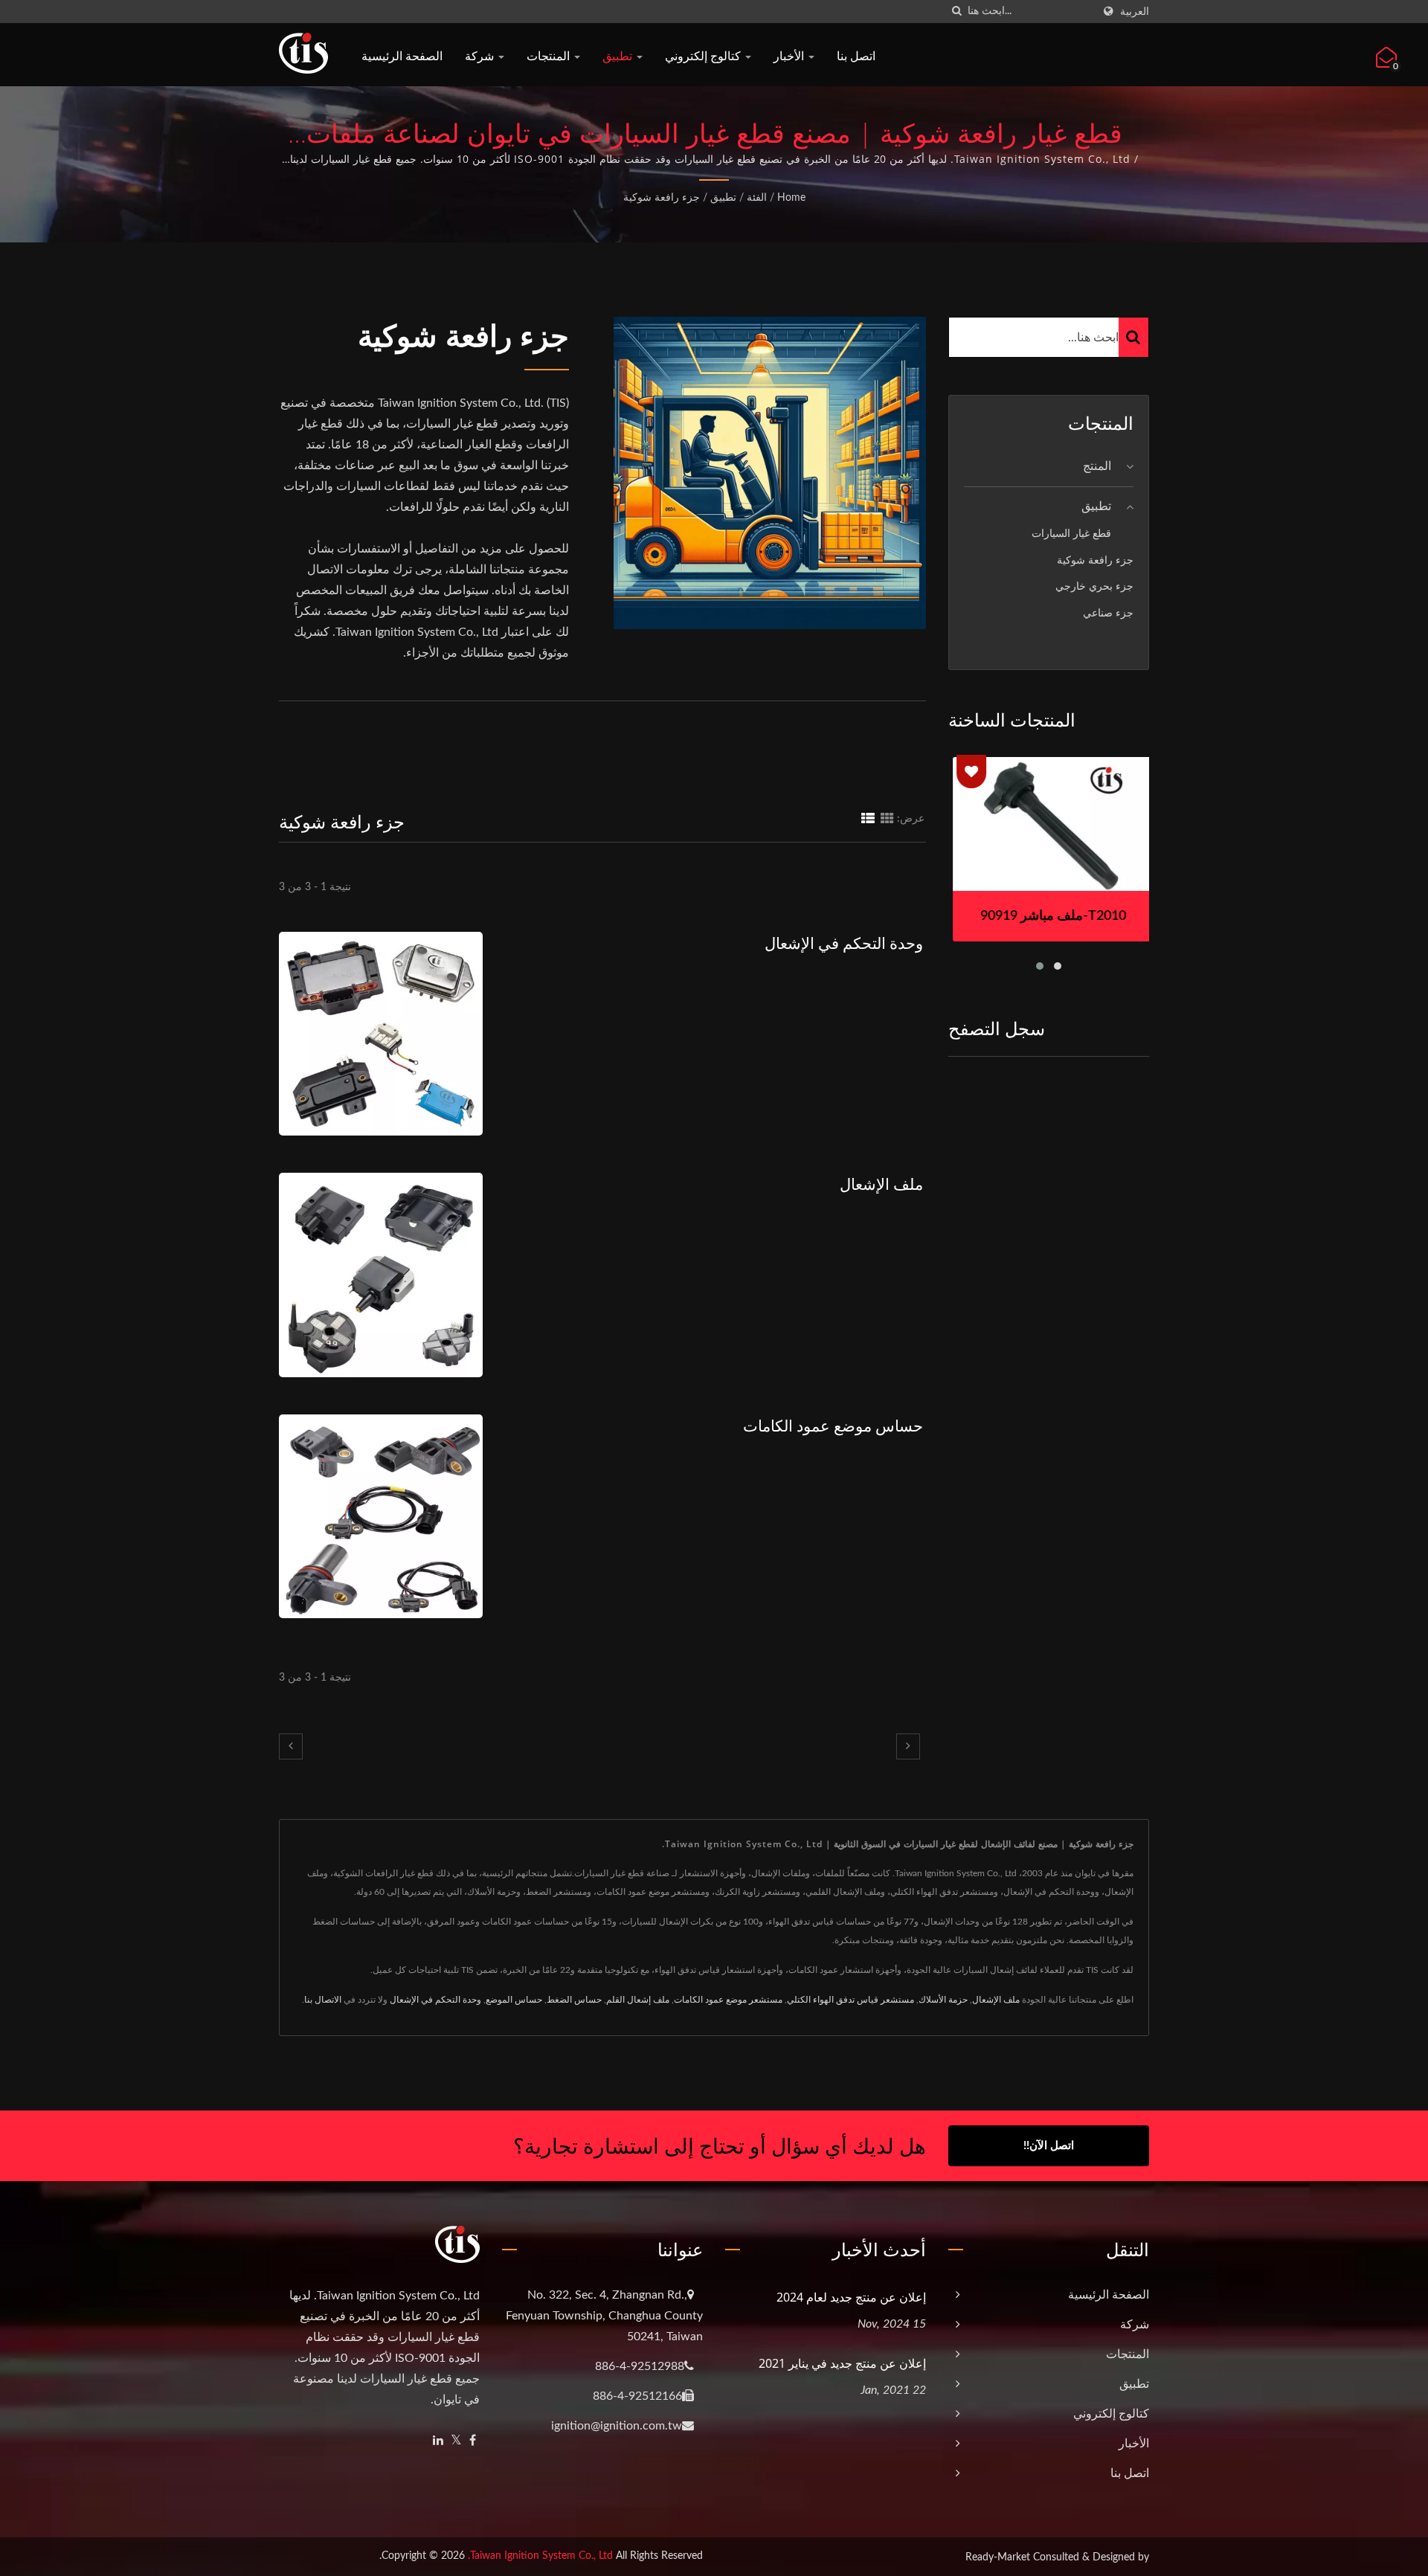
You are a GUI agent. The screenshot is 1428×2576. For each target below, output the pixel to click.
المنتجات (550, 56)
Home (791, 198)
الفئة (757, 198)
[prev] (291, 1746)
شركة (481, 56)
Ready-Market (998, 2557)
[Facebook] (473, 2441)
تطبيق (619, 56)
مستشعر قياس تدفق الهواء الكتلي (850, 2000)
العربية (1135, 12)
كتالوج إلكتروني (704, 56)
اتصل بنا (856, 56)
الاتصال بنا (323, 2000)
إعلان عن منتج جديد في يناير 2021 (842, 2363)
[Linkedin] (438, 2441)
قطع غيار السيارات (1071, 534)
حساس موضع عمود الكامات (833, 1426)
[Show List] (868, 819)
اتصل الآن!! (1049, 2146)
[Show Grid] (887, 819)
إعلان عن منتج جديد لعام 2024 (851, 2297)
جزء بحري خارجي (1094, 586)
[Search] (1133, 337)
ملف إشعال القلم (638, 2000)
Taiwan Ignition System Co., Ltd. (540, 2556)
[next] (908, 1746)
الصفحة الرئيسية (402, 56)
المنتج (1097, 466)
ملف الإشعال (881, 1184)
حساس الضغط (574, 2000)
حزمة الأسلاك (943, 2000)
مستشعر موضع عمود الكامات (728, 2000)
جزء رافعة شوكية (662, 198)
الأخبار (790, 56)
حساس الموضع (514, 2000)
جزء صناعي (1108, 613)
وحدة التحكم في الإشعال (844, 943)
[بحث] (956, 12)
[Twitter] (456, 2441)
